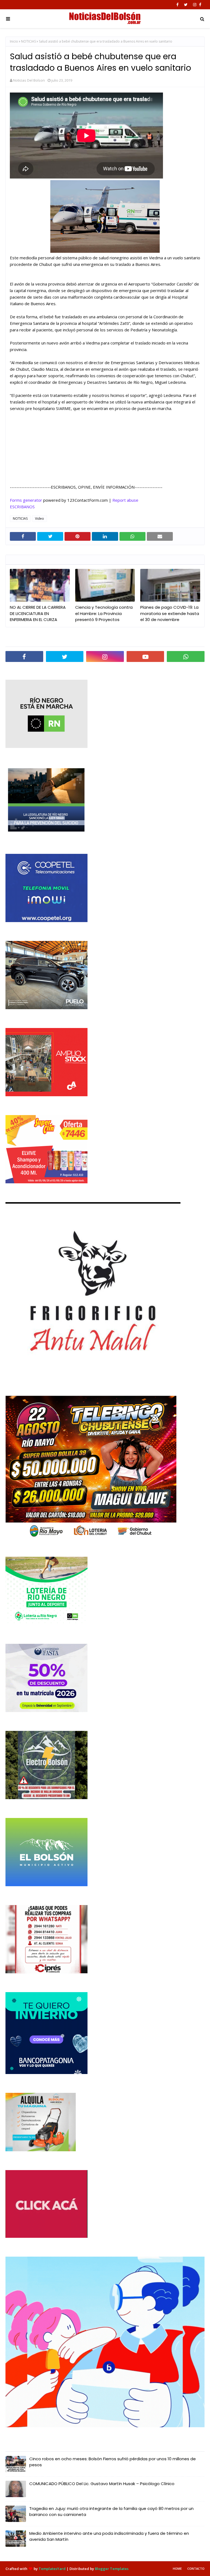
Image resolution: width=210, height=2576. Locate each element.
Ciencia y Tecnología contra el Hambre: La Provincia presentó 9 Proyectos (104, 613)
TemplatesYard (52, 2569)
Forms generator (26, 500)
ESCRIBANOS (22, 507)
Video (40, 519)
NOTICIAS (28, 41)
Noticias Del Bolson (29, 80)
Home (177, 2568)
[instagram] (195, 5)
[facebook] (177, 5)
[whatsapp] (186, 656)
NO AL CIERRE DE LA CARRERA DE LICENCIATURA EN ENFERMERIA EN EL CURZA (38, 613)
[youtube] (145, 656)
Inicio (14, 41)
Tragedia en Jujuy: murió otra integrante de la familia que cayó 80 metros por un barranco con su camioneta (111, 2512)
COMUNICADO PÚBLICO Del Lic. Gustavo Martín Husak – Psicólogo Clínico (102, 2484)
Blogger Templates (112, 2569)
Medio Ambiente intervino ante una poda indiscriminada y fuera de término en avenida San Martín (109, 2536)
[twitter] (186, 5)
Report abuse (125, 500)
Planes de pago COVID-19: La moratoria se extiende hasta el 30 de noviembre (170, 613)
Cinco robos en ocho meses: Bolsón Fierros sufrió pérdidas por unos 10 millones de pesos (113, 2462)
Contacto (196, 2568)
